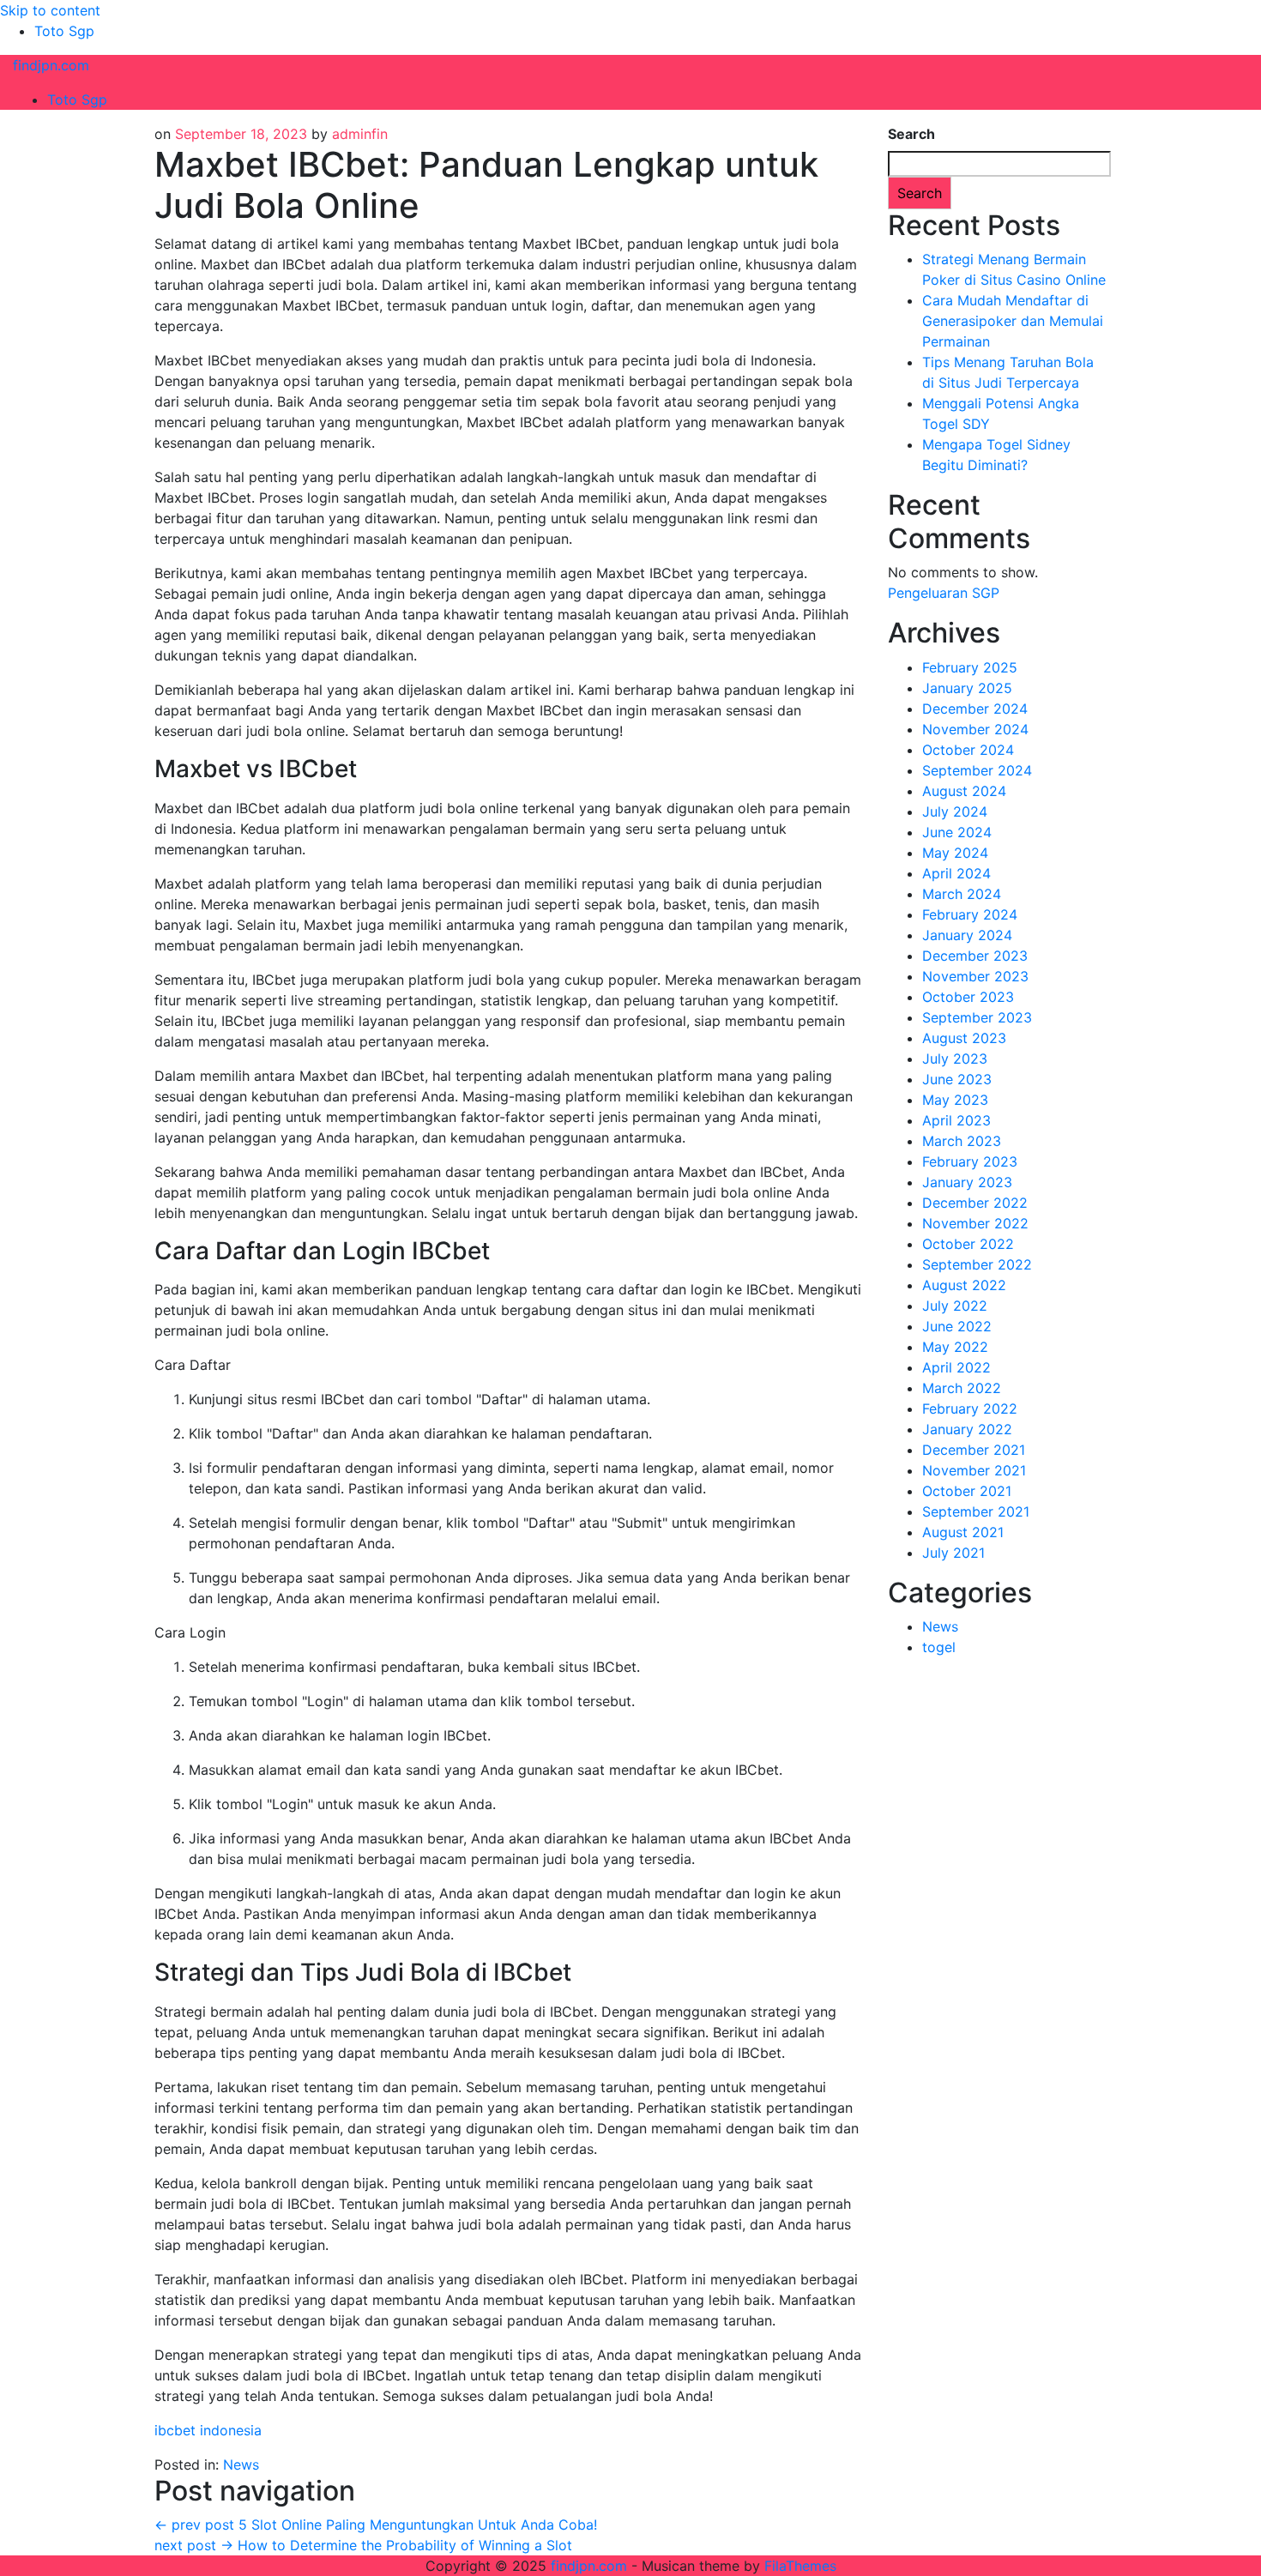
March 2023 (962, 1141)
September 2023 (977, 1017)
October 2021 (967, 1491)
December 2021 (974, 1450)
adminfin (360, 134)
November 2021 (974, 1470)
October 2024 (968, 750)
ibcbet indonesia (208, 2430)
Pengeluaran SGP (944, 593)
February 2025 (970, 667)
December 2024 (975, 709)
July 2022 (955, 1306)
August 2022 (964, 1285)
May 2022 (955, 1347)
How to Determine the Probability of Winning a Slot (363, 2545)
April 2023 (956, 1120)
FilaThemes (800, 2566)
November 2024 (975, 729)
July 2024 (955, 811)
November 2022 (975, 1223)
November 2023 (975, 976)
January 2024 (967, 935)
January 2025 (967, 688)
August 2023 (964, 1038)
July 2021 (953, 1553)
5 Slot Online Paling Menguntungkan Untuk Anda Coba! (376, 2525)
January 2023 (967, 1182)
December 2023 (975, 956)
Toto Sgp (64, 31)
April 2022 (956, 1367)
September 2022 (977, 1264)
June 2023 (957, 1079)
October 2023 (968, 997)
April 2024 (956, 873)
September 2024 (977, 770)
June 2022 (957, 1326)
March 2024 (962, 894)
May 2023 (955, 1100)
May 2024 (955, 853)
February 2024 (970, 914)
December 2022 (975, 1203)
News (241, 2464)
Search (911, 134)
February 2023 (970, 1161)
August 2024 (964, 791)
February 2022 (970, 1409)
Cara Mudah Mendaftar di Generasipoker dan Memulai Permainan (1013, 321)
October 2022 (968, 1244)
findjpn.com (51, 65)
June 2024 (957, 832)
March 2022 (962, 1388)
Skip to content (50, 10)
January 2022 (967, 1429)
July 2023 (955, 1059)
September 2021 (976, 1511)
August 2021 (963, 1532)
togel (939, 1647)
